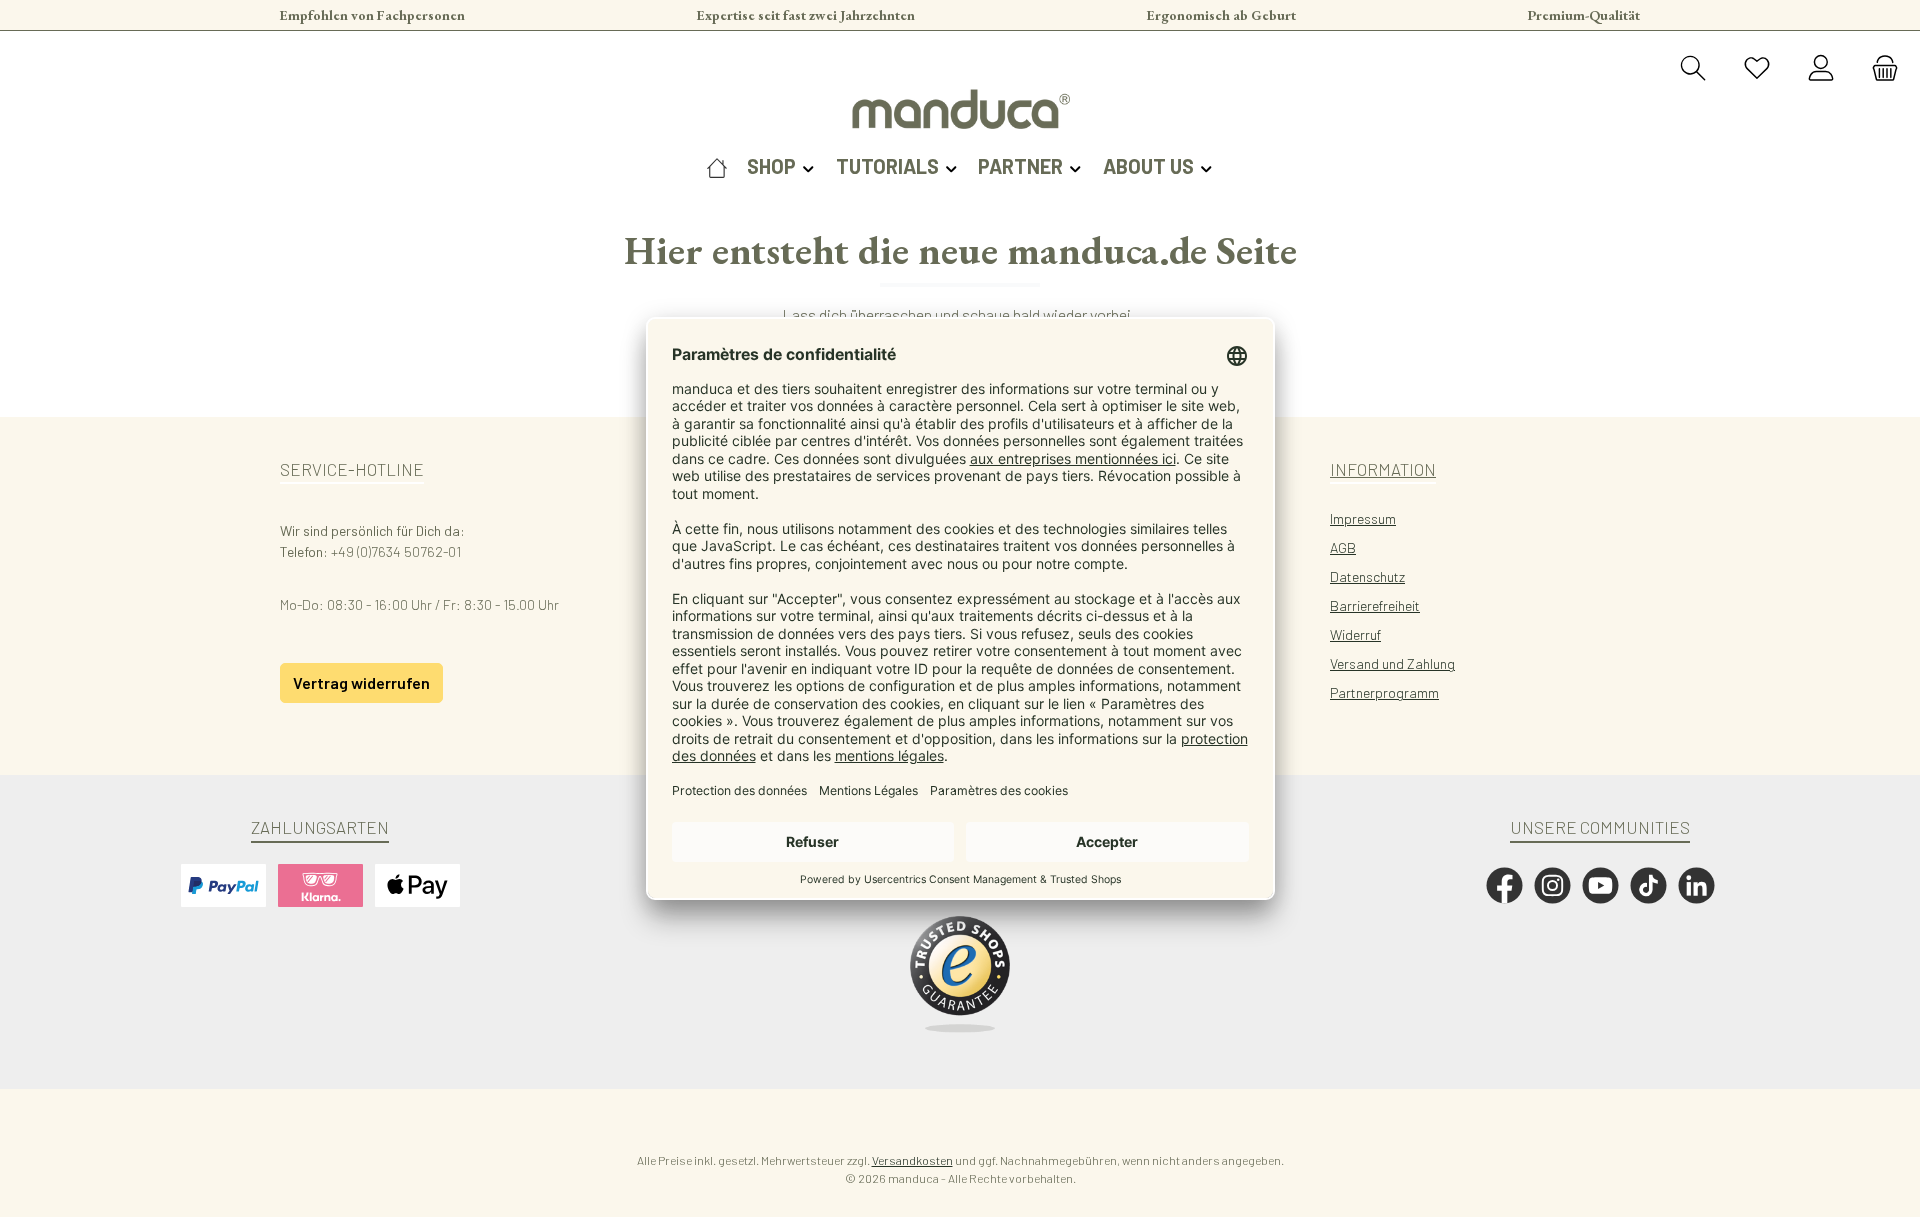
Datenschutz (1367, 576)
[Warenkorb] (1879, 69)
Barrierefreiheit (1375, 605)
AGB (1343, 547)
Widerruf (1355, 634)
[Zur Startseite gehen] (960, 109)
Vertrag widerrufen (361, 682)
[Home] (717, 166)
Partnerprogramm (1384, 692)
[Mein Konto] (1821, 69)
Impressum (1363, 518)
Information (1383, 469)
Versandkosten (912, 1160)
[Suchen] (1693, 69)
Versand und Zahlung (1392, 663)
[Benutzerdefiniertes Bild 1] (960, 975)
